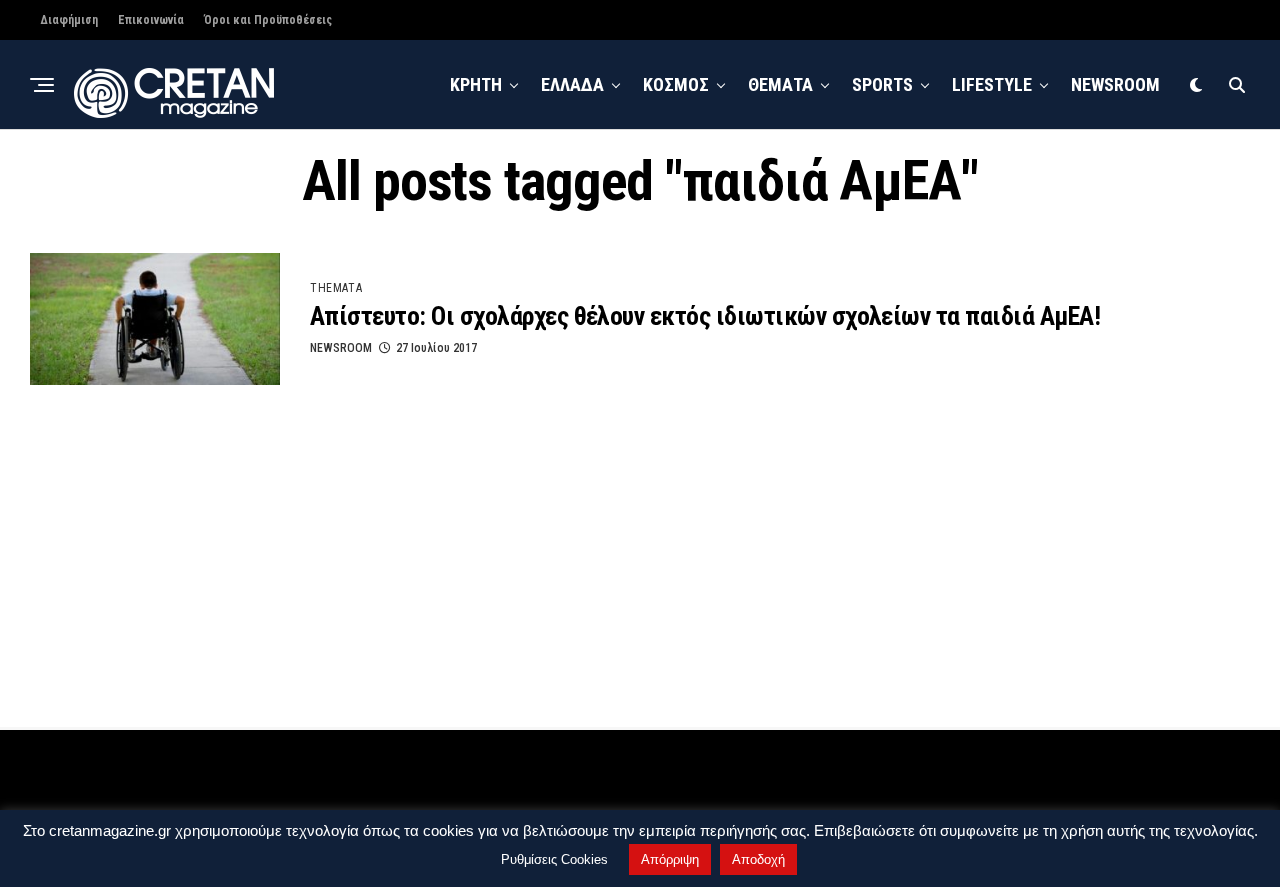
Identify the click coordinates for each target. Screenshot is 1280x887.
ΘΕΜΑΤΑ (780, 84)
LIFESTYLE (992, 84)
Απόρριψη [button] (670, 859)
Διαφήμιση (69, 20)
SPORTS (882, 84)
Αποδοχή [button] (758, 859)
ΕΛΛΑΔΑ (572, 84)
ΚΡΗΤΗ (476, 84)
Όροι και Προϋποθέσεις (268, 20)
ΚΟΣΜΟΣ (676, 84)
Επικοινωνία (151, 20)
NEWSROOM (1115, 84)
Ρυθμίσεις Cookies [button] (554, 859)
